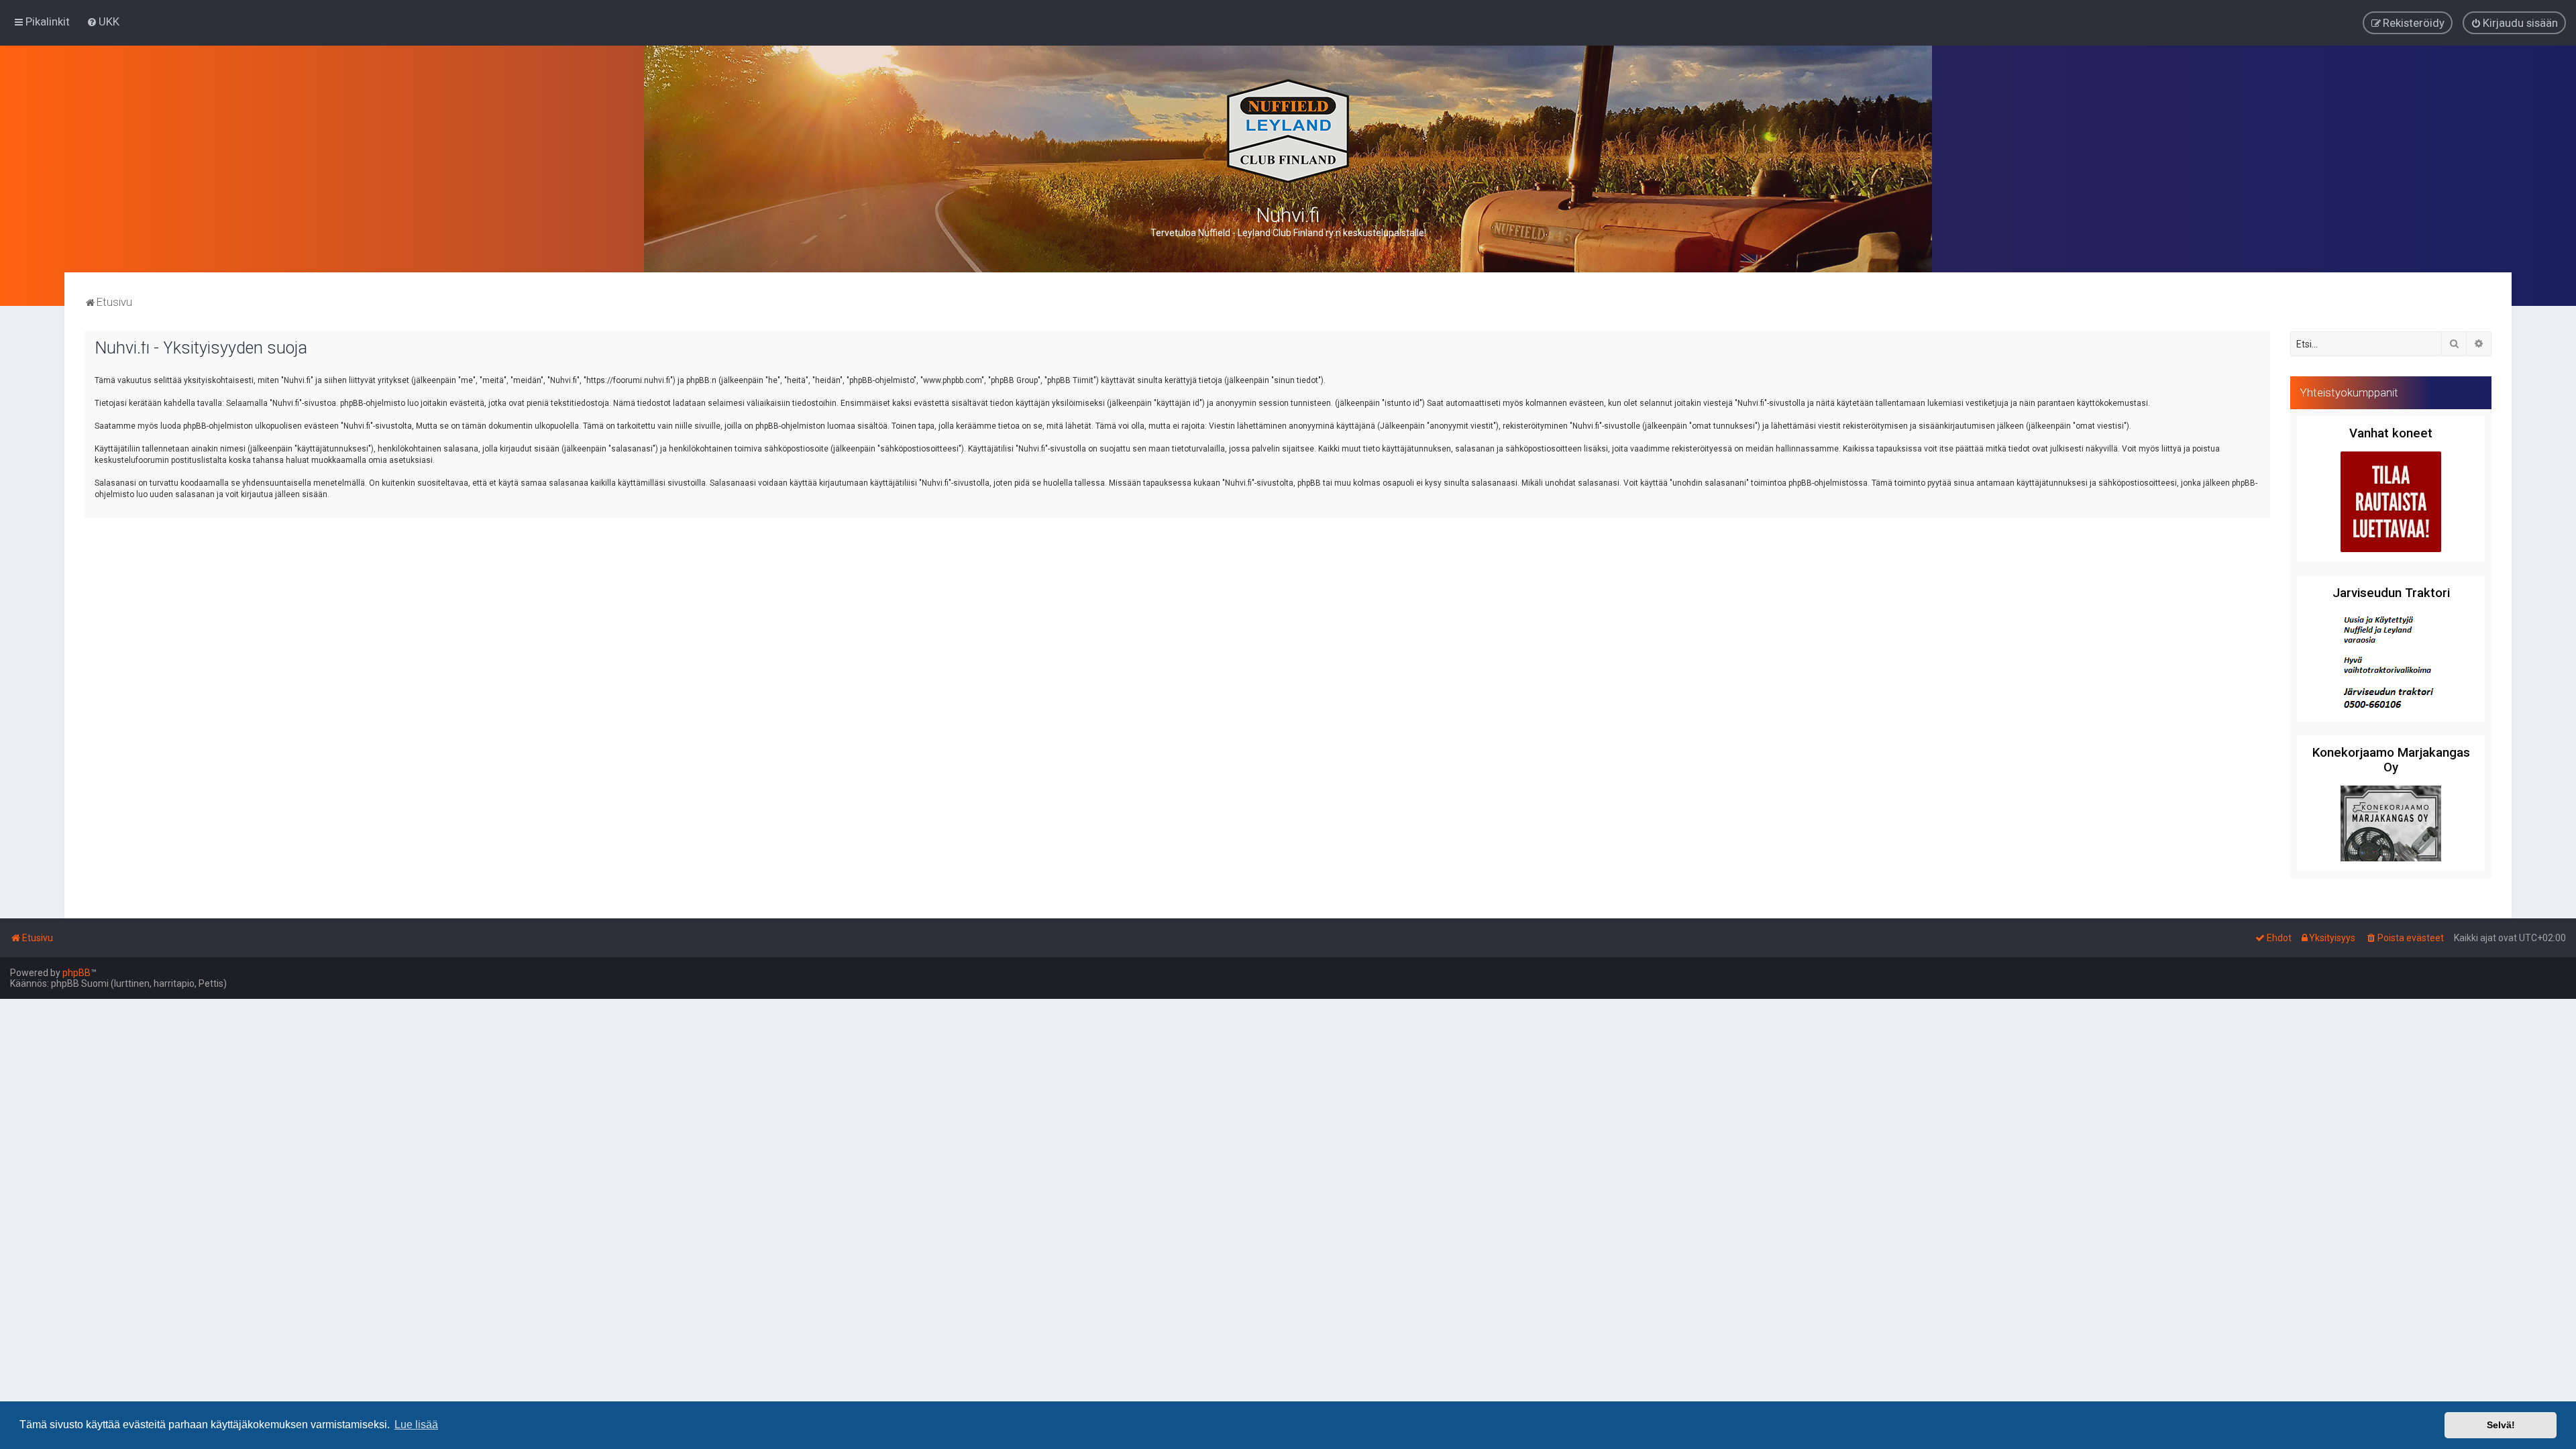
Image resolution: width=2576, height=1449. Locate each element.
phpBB (76, 973)
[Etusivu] (1288, 131)
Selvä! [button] (2501, 1425)
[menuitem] (103, 21)
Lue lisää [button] (416, 1425)
